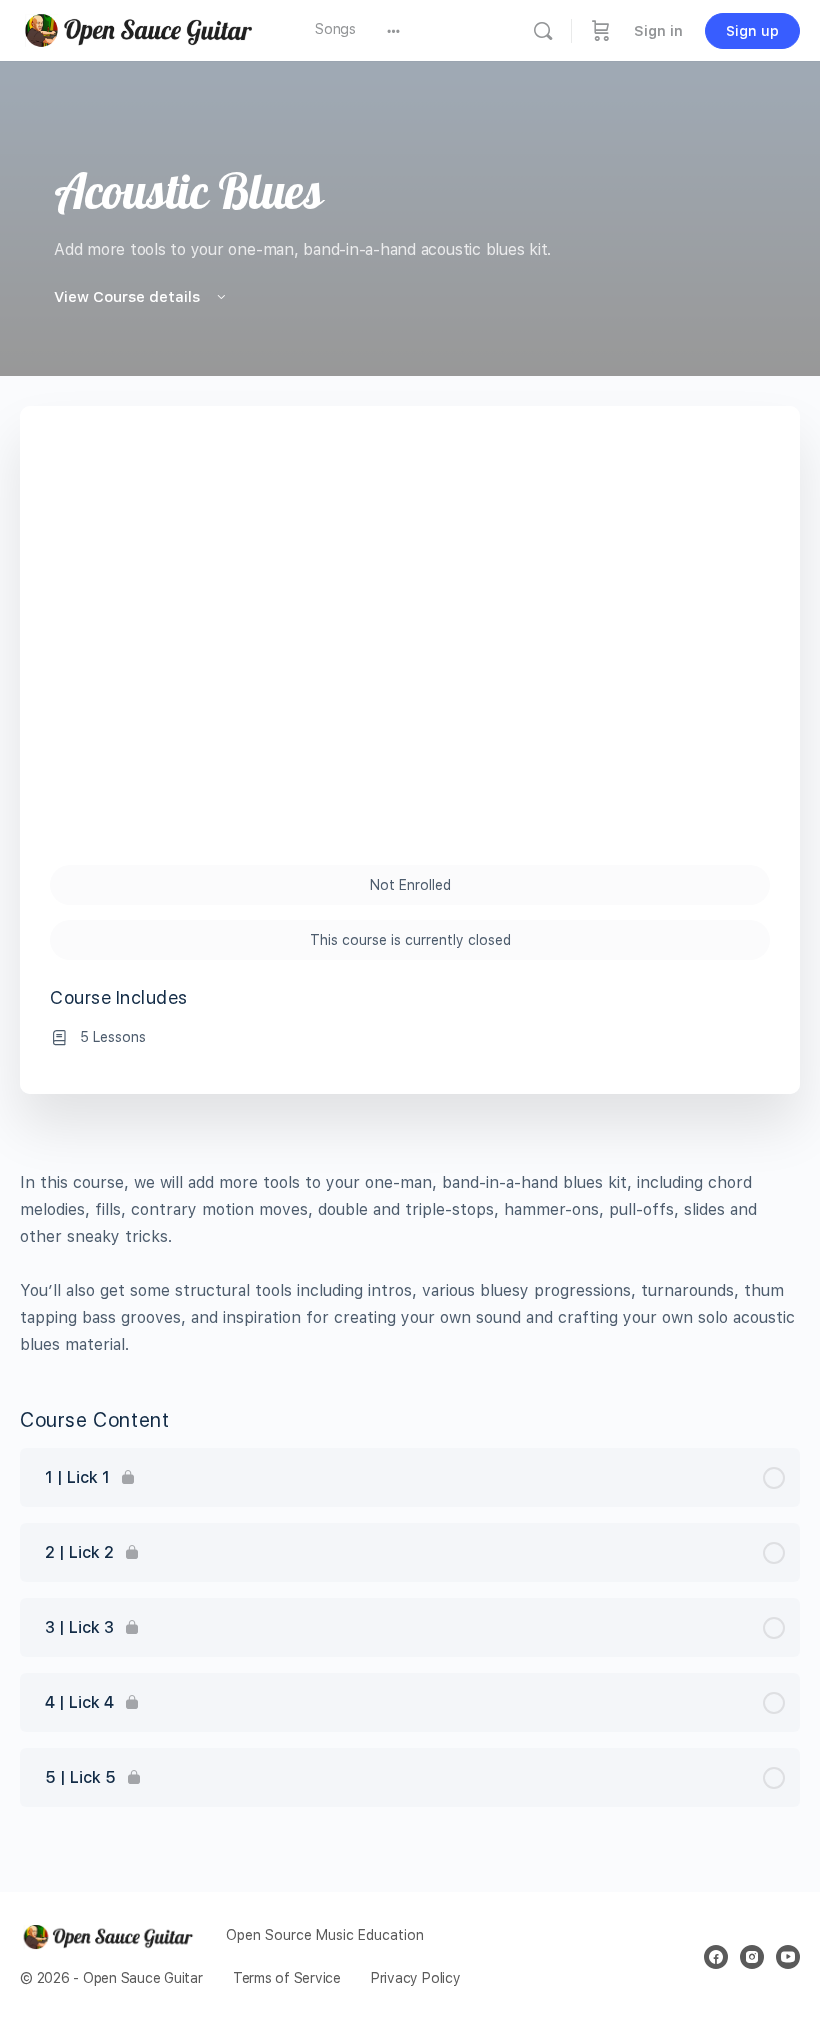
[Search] (543, 31)
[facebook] (716, 1957)
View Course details (129, 297)
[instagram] (752, 1957)
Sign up (752, 31)
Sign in (658, 31)
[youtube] (788, 1957)
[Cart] (601, 30)
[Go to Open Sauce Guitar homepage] (145, 28)
